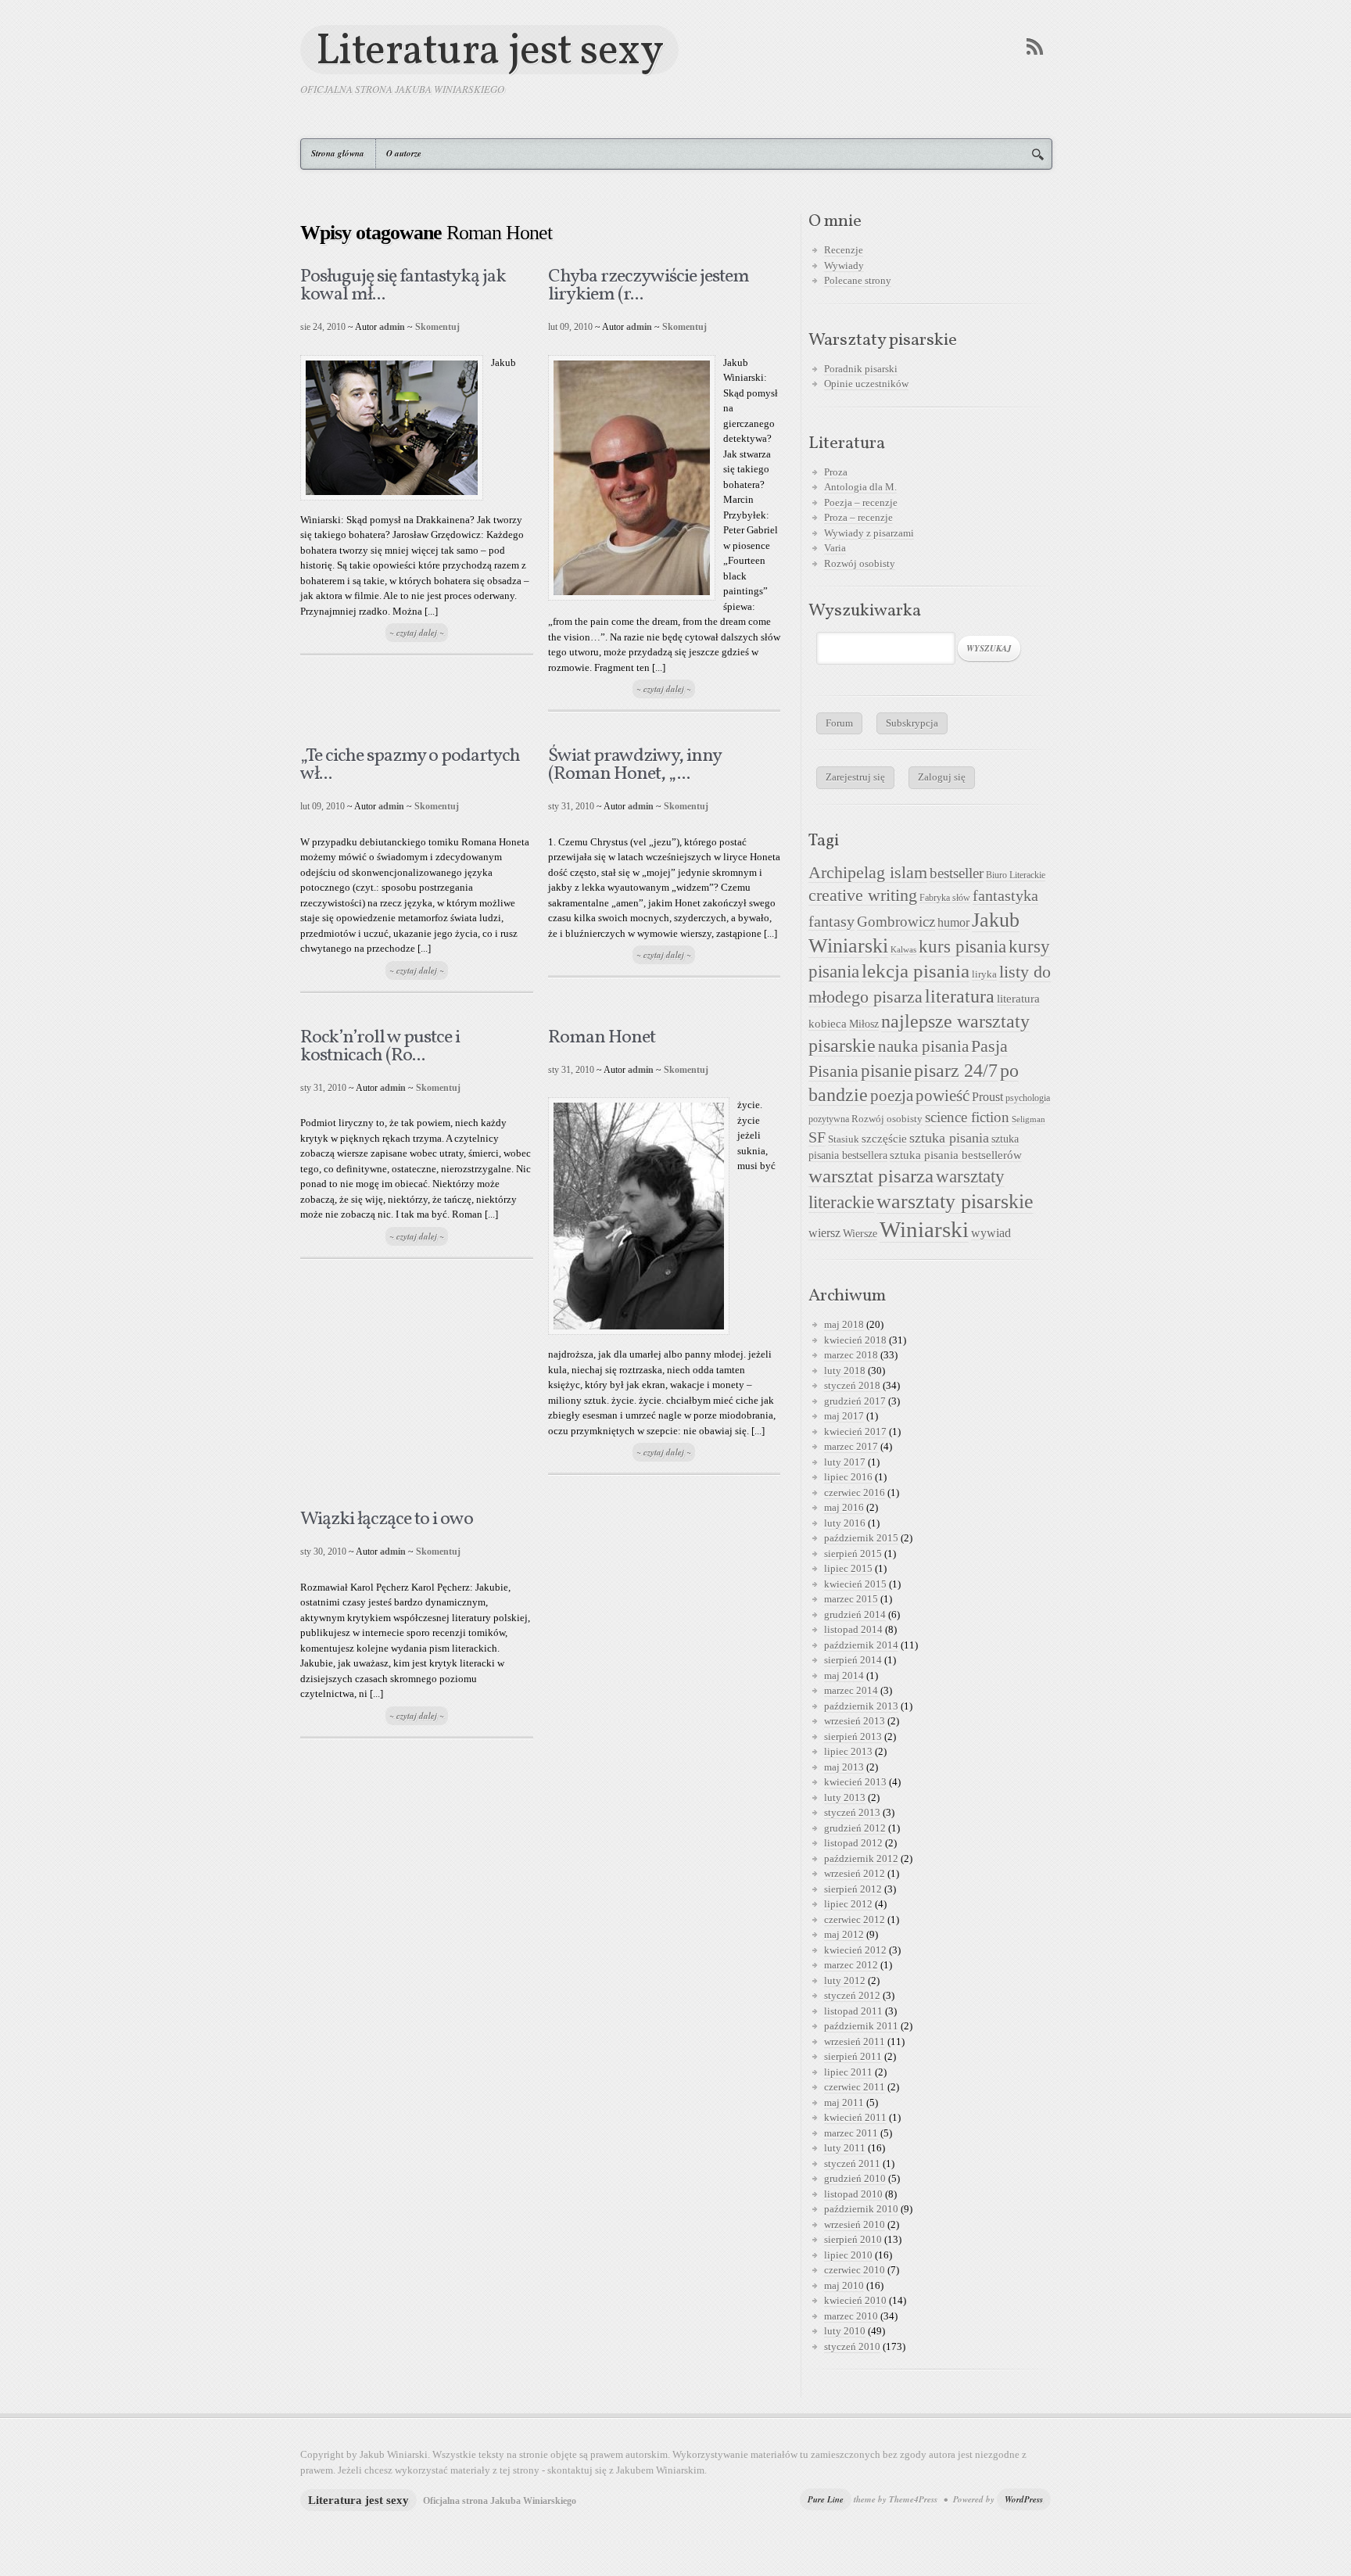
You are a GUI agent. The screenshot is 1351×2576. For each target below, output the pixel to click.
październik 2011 (861, 2026)
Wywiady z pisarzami (869, 533)
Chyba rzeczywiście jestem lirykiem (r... (649, 286)
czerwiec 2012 (855, 1919)
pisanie (886, 1071)
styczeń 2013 (852, 1812)
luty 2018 (845, 1371)
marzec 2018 (851, 1355)
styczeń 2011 (852, 2163)
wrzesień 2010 (855, 2224)
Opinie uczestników (866, 384)
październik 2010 (861, 2209)
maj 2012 (844, 1934)
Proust (987, 1097)
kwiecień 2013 (855, 1782)
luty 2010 (845, 2331)
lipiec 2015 (848, 1568)
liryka (984, 974)
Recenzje (844, 250)
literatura (960, 996)
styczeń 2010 (852, 2346)
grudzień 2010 (855, 2178)
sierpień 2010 (853, 2239)
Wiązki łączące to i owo (387, 1519)
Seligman (1028, 1119)
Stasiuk (844, 1139)
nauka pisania (923, 1046)
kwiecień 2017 (855, 1432)
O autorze (404, 153)
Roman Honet (602, 1038)
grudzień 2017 (855, 1401)
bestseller (957, 874)
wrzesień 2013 (855, 1721)
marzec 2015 (851, 1599)
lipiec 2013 (848, 1751)
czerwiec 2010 (855, 2270)
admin (392, 327)
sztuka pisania (949, 1138)
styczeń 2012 (852, 1995)
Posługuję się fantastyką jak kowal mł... (403, 286)
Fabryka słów (945, 898)
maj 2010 (844, 2285)
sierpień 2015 (853, 1553)
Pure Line (826, 2499)
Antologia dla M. (860, 487)
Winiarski (924, 1229)
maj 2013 (844, 1767)
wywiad (991, 1233)
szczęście (884, 1138)
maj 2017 (844, 1416)
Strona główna (338, 153)
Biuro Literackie (1016, 875)
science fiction (967, 1117)
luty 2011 (845, 2148)
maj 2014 (844, 1675)
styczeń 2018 (852, 1385)
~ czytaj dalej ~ (417, 633)
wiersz (824, 1233)
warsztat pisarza (871, 1176)
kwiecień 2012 (855, 1950)
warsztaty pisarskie (955, 1202)
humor (953, 922)
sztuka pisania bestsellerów (956, 1155)
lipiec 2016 (848, 1477)
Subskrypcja (912, 723)
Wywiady (844, 265)
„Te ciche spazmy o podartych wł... (410, 765)
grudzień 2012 (855, 1828)
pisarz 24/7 (956, 1070)
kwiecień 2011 (855, 2117)
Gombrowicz (896, 922)
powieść (942, 1096)
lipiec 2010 (848, 2255)
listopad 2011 (853, 2011)
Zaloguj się (942, 777)
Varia (835, 548)
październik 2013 (861, 1706)
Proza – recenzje (858, 517)
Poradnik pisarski (861, 369)
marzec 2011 (851, 2133)
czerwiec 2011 (855, 2087)
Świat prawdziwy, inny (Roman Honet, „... (634, 765)
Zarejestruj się (855, 777)
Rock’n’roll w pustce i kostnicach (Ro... (380, 1047)
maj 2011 (844, 2102)
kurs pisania (962, 947)
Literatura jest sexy (489, 50)
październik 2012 (861, 1858)
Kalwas (903, 950)
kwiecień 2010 (855, 2300)
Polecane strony (858, 280)
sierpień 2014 (853, 1660)
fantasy (831, 921)
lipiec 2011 (848, 2072)
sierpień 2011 (853, 2056)
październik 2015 (861, 1538)
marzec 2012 (851, 1965)
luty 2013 (845, 1797)
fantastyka (1005, 895)
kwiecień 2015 (855, 1584)
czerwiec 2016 (855, 1493)
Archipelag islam (868, 873)
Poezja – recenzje (861, 502)
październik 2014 (861, 1645)
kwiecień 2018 (855, 1340)
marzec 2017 (851, 1446)
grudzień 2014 (855, 1614)
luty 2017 (845, 1462)
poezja (892, 1096)
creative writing (863, 895)
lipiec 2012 (848, 1904)
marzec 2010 (851, 2316)
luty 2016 (845, 1523)
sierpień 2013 (853, 1736)
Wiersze (860, 1233)
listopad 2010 (853, 2194)
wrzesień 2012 (855, 1873)
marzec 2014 (851, 1690)
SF (817, 1137)
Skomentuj (437, 327)
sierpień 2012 (853, 1889)
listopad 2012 (853, 1843)
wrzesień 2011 (855, 2041)
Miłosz (864, 1024)
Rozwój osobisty (860, 563)
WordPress (1024, 2499)
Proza (836, 472)
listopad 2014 (853, 1629)
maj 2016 (844, 1507)
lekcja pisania (916, 971)
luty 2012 (845, 1980)
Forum (839, 723)
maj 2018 (844, 1324)
